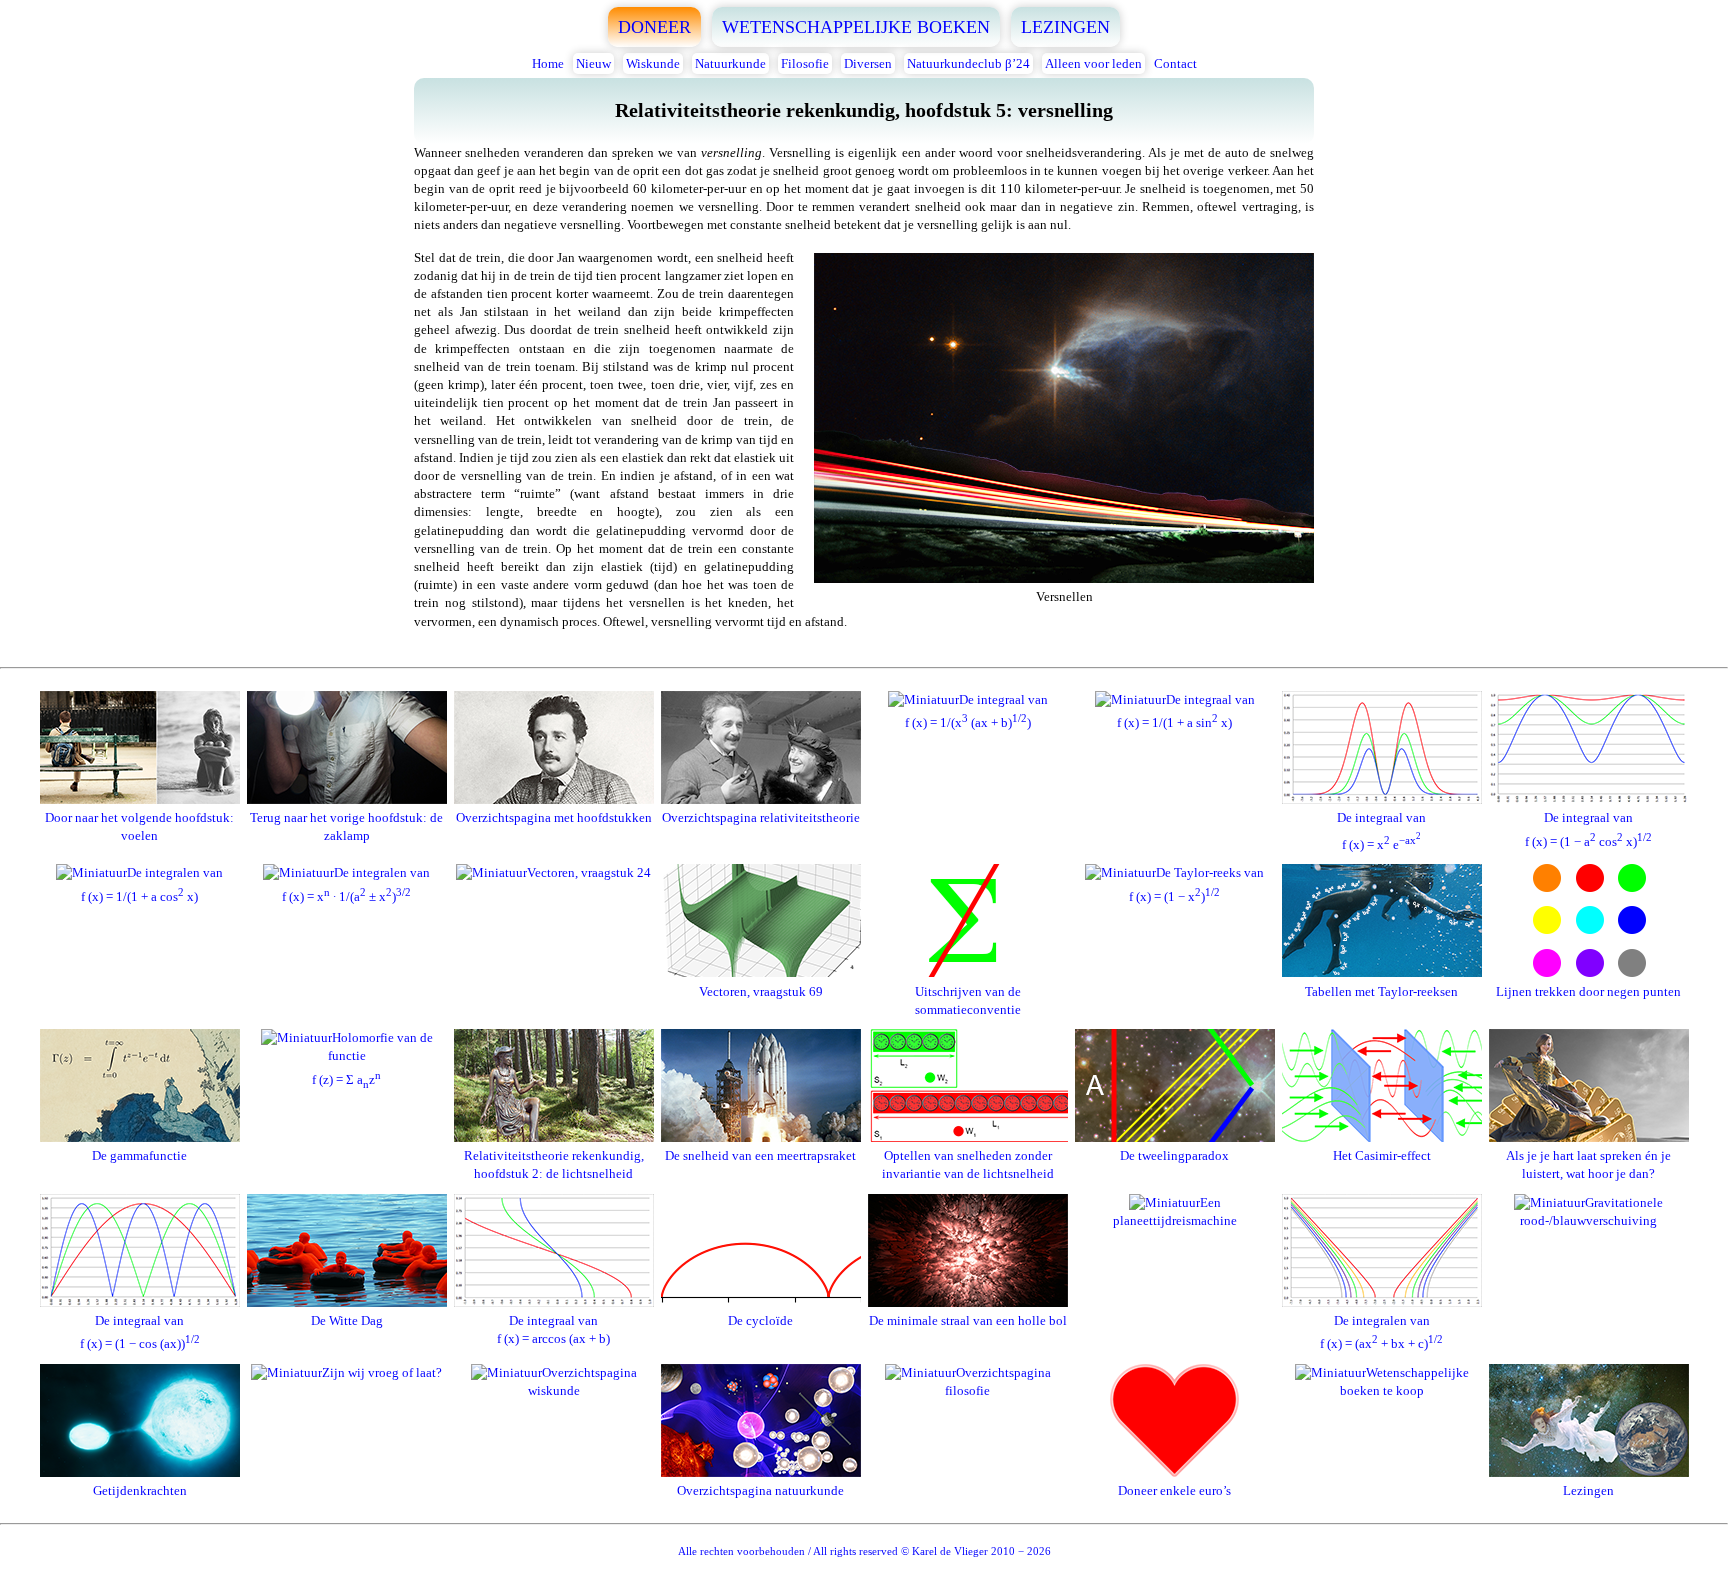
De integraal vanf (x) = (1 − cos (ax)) (140, 1332)
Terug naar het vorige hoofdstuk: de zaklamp (346, 826)
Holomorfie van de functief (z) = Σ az (372, 1058)
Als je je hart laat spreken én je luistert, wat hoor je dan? (1588, 1164)
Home (548, 63)
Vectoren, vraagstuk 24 (589, 872)
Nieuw (593, 63)
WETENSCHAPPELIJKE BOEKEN (856, 27)
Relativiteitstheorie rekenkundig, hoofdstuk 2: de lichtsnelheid (554, 1164)
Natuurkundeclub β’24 (968, 63)
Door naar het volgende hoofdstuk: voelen (139, 826)
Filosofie (805, 63)
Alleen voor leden (1093, 63)
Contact (1175, 63)
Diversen (868, 63)
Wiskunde (653, 63)
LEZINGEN (1065, 27)
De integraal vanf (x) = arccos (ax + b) (553, 1329)
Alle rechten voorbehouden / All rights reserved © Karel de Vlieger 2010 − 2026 (864, 1551)
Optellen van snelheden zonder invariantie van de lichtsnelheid (968, 1164)
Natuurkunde (730, 63)
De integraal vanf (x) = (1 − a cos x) (1588, 829)
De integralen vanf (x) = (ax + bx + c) (1381, 1332)
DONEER (654, 27)
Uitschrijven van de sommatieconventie (968, 1000)
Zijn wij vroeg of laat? (382, 1372)
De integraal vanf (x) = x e (1381, 831)
